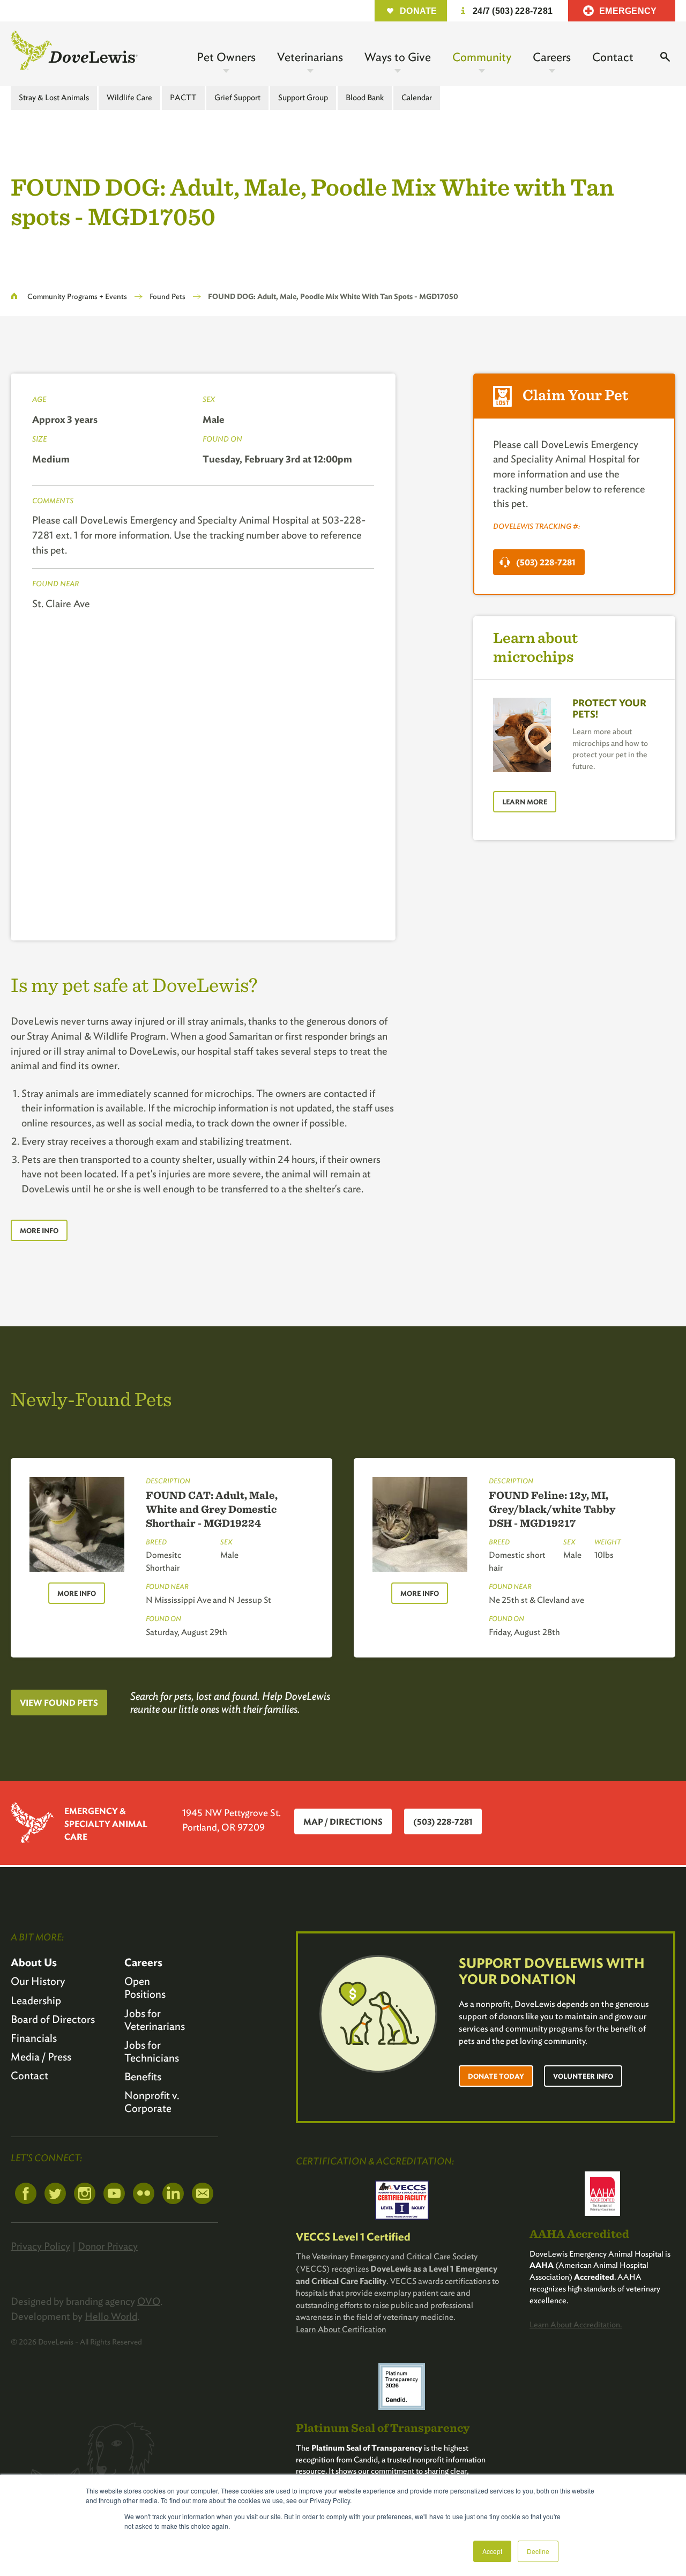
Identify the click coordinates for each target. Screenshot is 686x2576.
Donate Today (496, 2076)
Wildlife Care (129, 98)
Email (203, 2193)
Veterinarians (310, 57)
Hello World (111, 2316)
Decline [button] (538, 2551)
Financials (34, 2038)
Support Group (303, 98)
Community (482, 57)
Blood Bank (365, 98)
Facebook (26, 2193)
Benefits (143, 2077)
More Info (39, 1231)
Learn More (525, 802)
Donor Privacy (108, 2246)
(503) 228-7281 (546, 562)
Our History (38, 1981)
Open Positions (145, 1988)
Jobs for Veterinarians (155, 2020)
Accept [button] (492, 2551)
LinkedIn (173, 2193)
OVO (149, 2301)
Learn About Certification (341, 2329)
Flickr (144, 2193)
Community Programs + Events (77, 296)
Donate (419, 11)
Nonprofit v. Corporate (152, 2102)
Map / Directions (343, 1822)
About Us (34, 1962)
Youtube (114, 2193)
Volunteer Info (583, 2076)
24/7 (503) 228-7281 (513, 11)
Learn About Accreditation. (576, 2325)
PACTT (183, 98)
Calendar (417, 98)
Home (14, 296)
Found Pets (167, 296)
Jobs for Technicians (152, 2051)
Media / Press (41, 2057)
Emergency (628, 11)
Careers (552, 57)
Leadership (36, 2000)
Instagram (85, 2193)
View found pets (59, 1703)
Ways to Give (398, 57)
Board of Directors (53, 2019)
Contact (613, 57)
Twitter (55, 2193)
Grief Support (237, 98)
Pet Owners (226, 57)
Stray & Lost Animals (54, 98)
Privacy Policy (40, 2246)
